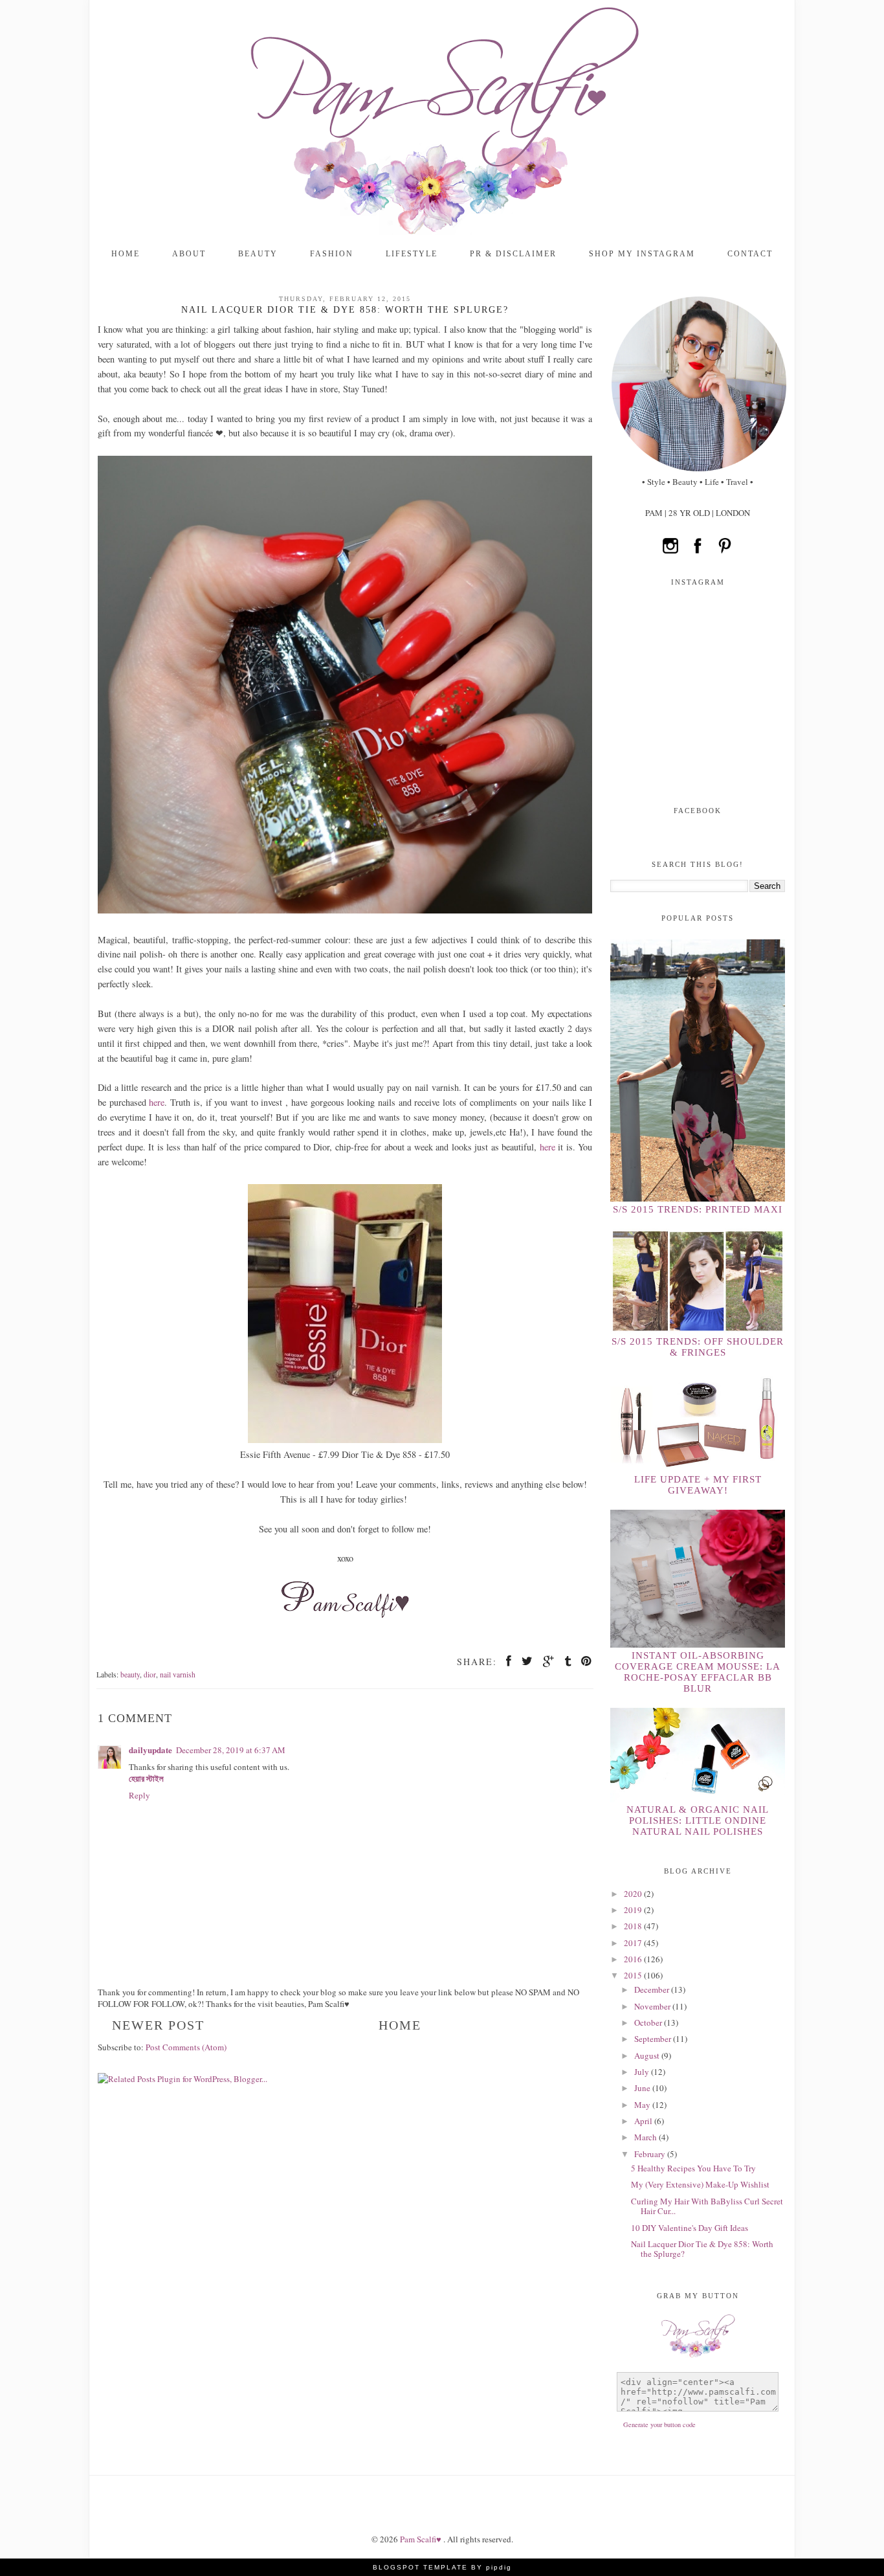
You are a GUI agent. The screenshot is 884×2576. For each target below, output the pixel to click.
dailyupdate (150, 1750)
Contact (750, 254)
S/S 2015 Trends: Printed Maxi (698, 1209)
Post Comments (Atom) (186, 2047)
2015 (634, 1975)
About (189, 254)
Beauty (258, 254)
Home (126, 254)
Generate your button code (659, 2425)
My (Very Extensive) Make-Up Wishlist (700, 2184)
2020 (634, 1894)
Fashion (332, 254)
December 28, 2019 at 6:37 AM (231, 1750)
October (649, 2022)
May (643, 2105)
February (651, 2154)
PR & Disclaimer (513, 254)
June (643, 2088)
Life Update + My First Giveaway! (698, 1485)
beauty (130, 1674)
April (644, 2121)
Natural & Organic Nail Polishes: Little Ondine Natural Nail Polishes (698, 1820)
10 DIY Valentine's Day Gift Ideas (690, 2228)
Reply (139, 1795)
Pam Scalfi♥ (422, 2539)
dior (150, 1674)
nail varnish (178, 1674)
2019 (634, 1910)
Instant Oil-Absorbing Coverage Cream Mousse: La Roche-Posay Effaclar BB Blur (698, 1672)
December (653, 1989)
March (646, 2137)
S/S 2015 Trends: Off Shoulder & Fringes (698, 1347)
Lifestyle (412, 254)
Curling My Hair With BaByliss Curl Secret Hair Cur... (707, 2206)
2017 (634, 1943)
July (643, 2072)
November (653, 2006)
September (654, 2039)
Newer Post (158, 2025)
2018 (634, 1926)
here (157, 1102)
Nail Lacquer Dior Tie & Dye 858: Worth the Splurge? (702, 2249)
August (648, 2055)
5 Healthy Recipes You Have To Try (693, 2168)
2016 (634, 1959)
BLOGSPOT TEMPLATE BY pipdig (442, 2567)
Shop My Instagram (642, 254)
